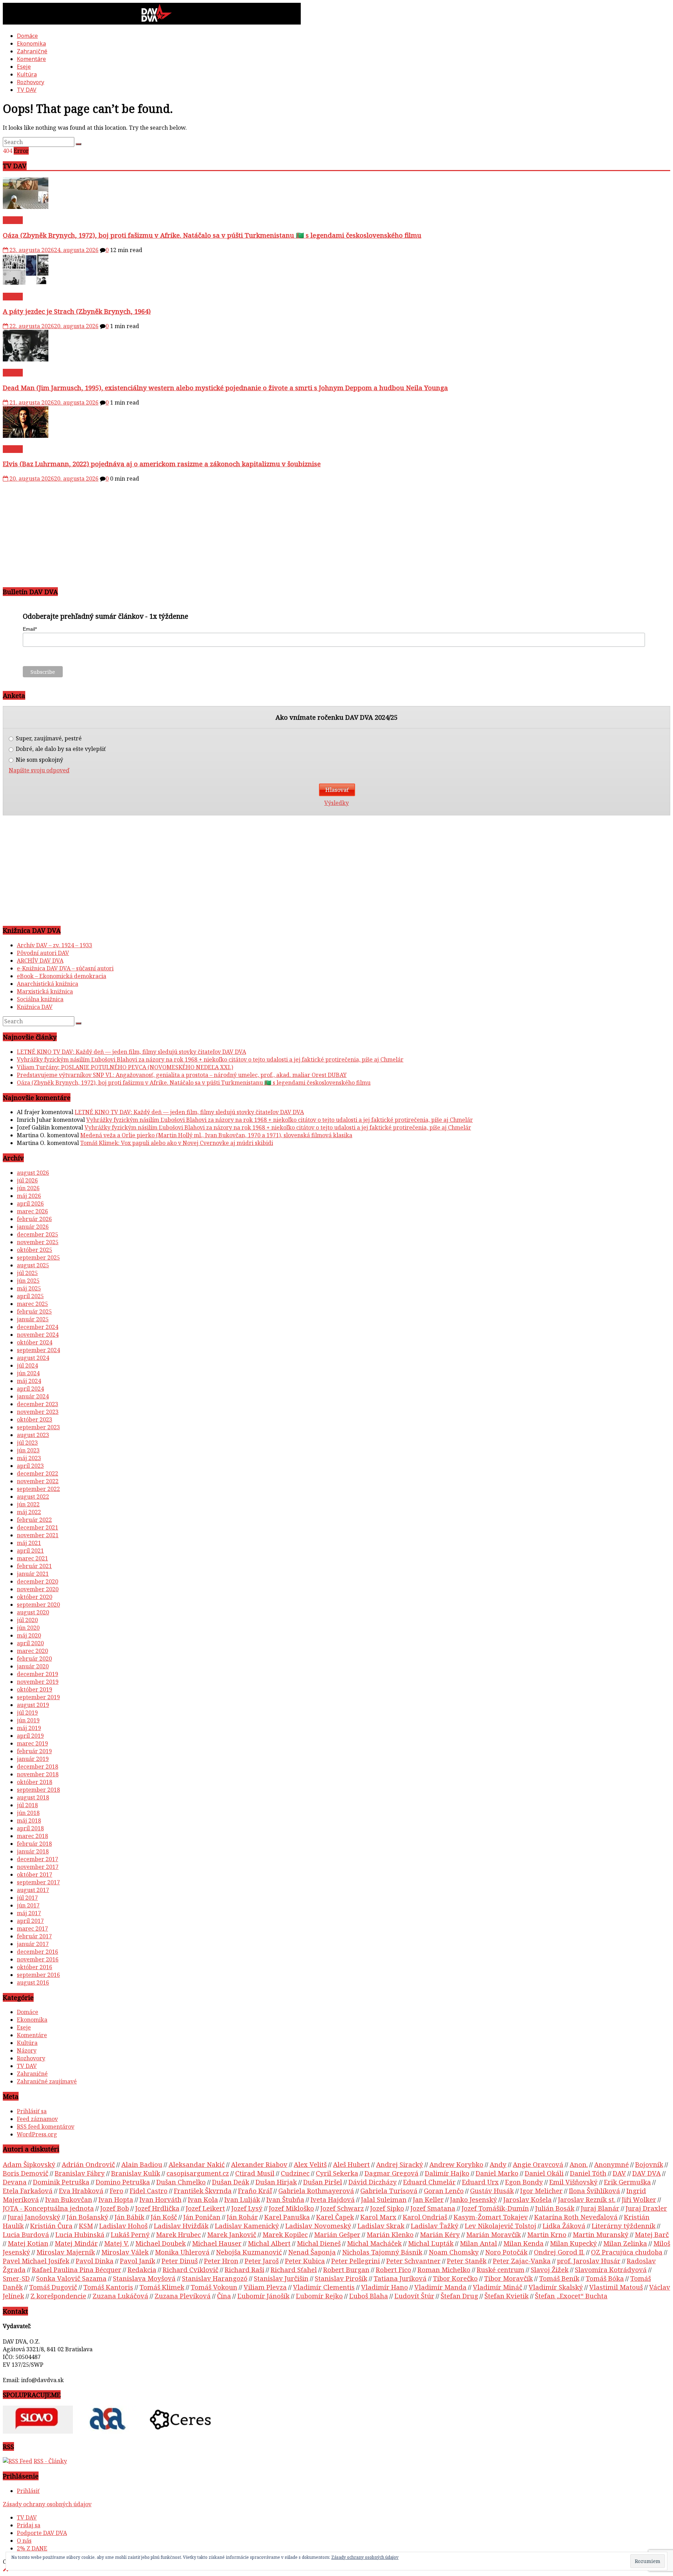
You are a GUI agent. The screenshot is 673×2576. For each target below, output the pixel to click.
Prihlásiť (28, 2491)
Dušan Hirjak (276, 2182)
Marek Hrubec (178, 2234)
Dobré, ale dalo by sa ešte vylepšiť (60, 749)
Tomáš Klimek (162, 2287)
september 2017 (38, 1882)
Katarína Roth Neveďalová (576, 2217)
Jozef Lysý (247, 2208)
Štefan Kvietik (507, 2296)
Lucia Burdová (26, 2234)
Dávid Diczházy (373, 2182)
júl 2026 (27, 1180)
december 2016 (38, 1952)
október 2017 (35, 1875)
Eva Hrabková (81, 2191)
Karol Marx (378, 2217)
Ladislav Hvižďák (181, 2226)
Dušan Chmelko (181, 2182)
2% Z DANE (32, 2548)
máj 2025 (29, 1288)
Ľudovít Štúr (414, 2296)
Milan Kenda (524, 2243)
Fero (117, 2191)
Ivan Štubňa (285, 2199)
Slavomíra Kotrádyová (611, 2269)
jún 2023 (28, 1450)
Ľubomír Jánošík (263, 2296)
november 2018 (38, 1774)
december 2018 (38, 1767)
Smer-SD (16, 2278)
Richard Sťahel (294, 2269)
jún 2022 (28, 1504)
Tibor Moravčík (508, 2278)
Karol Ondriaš (425, 2217)
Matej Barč (652, 2234)
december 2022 (38, 1473)
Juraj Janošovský (34, 2217)
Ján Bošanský (87, 2217)
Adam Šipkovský (29, 2164)
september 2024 (38, 1350)
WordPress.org (37, 2134)
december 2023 (38, 1404)
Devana (15, 2182)
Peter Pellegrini (356, 2261)
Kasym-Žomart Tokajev (491, 2217)
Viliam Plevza (265, 2287)
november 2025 (38, 1242)
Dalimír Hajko (447, 2173)
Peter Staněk (467, 2261)
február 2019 (34, 1751)
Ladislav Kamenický (247, 2226)
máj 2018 (29, 1821)
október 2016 (35, 1967)
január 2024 (33, 1396)
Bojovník (649, 2164)
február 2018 (34, 1844)
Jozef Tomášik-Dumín (495, 2208)
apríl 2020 (30, 1643)
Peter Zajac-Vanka (522, 2261)
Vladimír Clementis (324, 2287)
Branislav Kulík (136, 2173)
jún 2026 (28, 1188)
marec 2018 (32, 1836)
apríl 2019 (30, 1736)
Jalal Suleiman (384, 2199)
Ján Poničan (202, 2217)
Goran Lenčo (444, 2191)
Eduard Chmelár (429, 2182)
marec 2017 (32, 1928)
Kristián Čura (51, 2226)
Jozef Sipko (387, 2208)
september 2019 (38, 1697)
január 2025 (33, 1319)
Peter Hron (221, 2261)
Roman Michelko (444, 2269)
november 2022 (38, 1481)
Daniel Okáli (544, 2173)
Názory (27, 2050)
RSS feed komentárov (46, 2127)
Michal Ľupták (431, 2243)
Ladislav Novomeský (318, 2226)
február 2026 (34, 1219)
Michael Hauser (217, 2243)
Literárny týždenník (624, 2226)
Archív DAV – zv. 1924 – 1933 (55, 945)
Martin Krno (547, 2234)
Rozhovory (30, 82)
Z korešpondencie (58, 2296)
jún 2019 (28, 1720)
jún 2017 (28, 1905)
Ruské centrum (501, 2269)
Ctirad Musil (255, 2173)
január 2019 (33, 1759)
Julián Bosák (555, 2208)
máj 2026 (29, 1196)
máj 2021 (29, 1543)
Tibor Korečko (455, 2278)
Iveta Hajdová (333, 2199)
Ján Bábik (130, 2217)
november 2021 (38, 1535)
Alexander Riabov (259, 2164)
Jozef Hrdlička (157, 2208)
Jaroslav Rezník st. (587, 2199)
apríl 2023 (30, 1466)
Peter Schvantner (413, 2261)
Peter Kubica (305, 2261)
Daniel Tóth (588, 2173)
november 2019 (38, 1682)
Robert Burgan (346, 2269)
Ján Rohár (242, 2217)
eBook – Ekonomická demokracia (62, 976)
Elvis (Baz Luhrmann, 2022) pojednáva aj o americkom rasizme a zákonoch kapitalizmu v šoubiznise (162, 464)
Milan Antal (478, 2243)
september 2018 (38, 1790)
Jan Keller (428, 2199)
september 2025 (38, 1258)
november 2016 (38, 1959)
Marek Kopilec (285, 2234)
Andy (498, 2164)
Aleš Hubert (351, 2164)
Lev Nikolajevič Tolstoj (501, 2226)
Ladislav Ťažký (435, 2226)
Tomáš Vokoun (214, 2287)
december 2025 (38, 1234)
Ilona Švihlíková (594, 2191)
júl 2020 (27, 1620)
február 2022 (34, 1520)
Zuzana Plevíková (183, 2296)
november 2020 (38, 1589)
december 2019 (38, 1674)
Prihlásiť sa (32, 2111)
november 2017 (38, 1867)
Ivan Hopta (116, 2199)
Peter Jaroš (262, 2261)
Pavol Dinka (95, 2261)
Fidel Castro (149, 2191)
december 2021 (38, 1527)
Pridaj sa (29, 2525)
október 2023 (35, 1419)
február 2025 (34, 1311)
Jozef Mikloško (291, 2208)
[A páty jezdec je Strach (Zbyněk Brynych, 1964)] (26, 283)
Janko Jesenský (474, 2199)
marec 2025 (32, 1304)
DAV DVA (647, 2173)
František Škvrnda (203, 2191)
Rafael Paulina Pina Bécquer (77, 2269)
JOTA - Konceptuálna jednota (48, 2208)
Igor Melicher (541, 2191)
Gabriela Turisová (389, 2191)
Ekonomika (31, 43)
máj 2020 (29, 1635)
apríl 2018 (30, 1828)
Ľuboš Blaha (369, 2296)
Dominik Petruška (61, 2182)
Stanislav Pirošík (341, 2278)
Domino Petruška (123, 2182)
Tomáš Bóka (605, 2278)
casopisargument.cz (198, 2173)
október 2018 (35, 1782)
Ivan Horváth (161, 2199)
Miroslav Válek (125, 2252)
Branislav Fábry (80, 2173)
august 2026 (33, 1173)
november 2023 (38, 1412)
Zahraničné (32, 51)
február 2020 (34, 1659)
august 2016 (33, 1982)
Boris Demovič (26, 2173)
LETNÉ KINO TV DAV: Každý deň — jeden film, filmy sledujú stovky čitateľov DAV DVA (131, 1052)
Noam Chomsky (454, 2252)
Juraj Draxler (646, 2208)
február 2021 (34, 1566)
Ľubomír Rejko (319, 2296)
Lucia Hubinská (80, 2234)
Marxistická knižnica (45, 991)
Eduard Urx (480, 2182)
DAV (619, 2173)
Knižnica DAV (35, 1007)
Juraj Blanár (600, 2208)
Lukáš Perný (130, 2234)
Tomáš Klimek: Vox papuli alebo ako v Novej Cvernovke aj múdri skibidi (177, 1143)
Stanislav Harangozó (215, 2278)
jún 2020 (28, 1628)
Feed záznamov (37, 2119)
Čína (224, 2296)
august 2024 (33, 1358)
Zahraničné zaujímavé (47, 2081)
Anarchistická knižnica (47, 984)
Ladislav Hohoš (123, 2226)
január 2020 (33, 1666)
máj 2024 (29, 1381)
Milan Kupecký (573, 2243)
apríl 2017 (30, 1921)
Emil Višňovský (573, 2182)
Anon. (579, 2164)
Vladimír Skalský (556, 2287)
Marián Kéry (440, 2234)
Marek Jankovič (232, 2234)
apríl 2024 (30, 1389)
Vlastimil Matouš (616, 2287)
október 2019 (35, 1689)
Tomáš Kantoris (108, 2287)
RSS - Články (50, 2461)
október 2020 (35, 1597)
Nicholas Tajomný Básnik (382, 2252)
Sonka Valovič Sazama (71, 2278)
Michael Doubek (161, 2243)
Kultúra (27, 74)
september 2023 (38, 1427)
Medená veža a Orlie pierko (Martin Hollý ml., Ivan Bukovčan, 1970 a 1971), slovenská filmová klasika (216, 1135)
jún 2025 (28, 1281)
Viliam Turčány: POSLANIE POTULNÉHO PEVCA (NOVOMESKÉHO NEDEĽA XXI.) (125, 1067)
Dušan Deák (231, 2182)
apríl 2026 (30, 1204)
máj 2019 (29, 1728)
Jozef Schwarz (342, 2208)
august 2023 (33, 1435)
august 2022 (33, 1497)
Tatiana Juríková (400, 2278)
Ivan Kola (203, 2199)
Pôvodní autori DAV (43, 953)
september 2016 (38, 1975)
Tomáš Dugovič (53, 2287)
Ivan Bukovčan (69, 2199)
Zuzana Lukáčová (120, 2296)
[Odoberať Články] (18, 2461)
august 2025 (33, 1265)
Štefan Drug (459, 2296)
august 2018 (33, 1797)
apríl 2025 (30, 1296)
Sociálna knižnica (40, 999)
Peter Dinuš (180, 2261)
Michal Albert (269, 2243)
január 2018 (33, 1851)
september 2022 (38, 1489)
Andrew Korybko (456, 2164)
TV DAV (27, 90)
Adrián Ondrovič (88, 2164)
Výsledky (336, 803)
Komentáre (31, 59)
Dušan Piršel (323, 2182)
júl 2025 (27, 1273)
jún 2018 (28, 1813)
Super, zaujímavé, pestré (48, 738)
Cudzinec (295, 2173)
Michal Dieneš (319, 2243)
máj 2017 (29, 1913)
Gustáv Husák (492, 2191)
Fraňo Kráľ (255, 2191)
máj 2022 (29, 1512)
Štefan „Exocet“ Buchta (571, 2296)
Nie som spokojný (39, 760)
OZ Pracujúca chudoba (627, 2252)
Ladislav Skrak (381, 2226)
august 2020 (33, 1612)
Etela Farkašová (28, 2191)
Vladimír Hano (385, 2287)
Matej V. (117, 2243)
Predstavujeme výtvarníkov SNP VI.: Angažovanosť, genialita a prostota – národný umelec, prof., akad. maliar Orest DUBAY (182, 1075)
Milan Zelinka (625, 2243)
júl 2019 (27, 1713)
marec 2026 (32, 1211)
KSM (86, 2226)
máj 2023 (29, 1458)
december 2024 (38, 1327)
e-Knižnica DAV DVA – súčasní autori (65, 968)
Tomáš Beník (559, 2278)
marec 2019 (32, 1743)
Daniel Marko (497, 2173)
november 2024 (38, 1335)
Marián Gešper (337, 2234)
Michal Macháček (374, 2243)
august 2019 (33, 1705)
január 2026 (33, 1227)
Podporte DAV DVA (42, 2533)
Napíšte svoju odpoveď (39, 770)
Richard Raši (244, 2269)
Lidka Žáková (564, 2226)
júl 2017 (27, 1898)
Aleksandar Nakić (197, 2164)
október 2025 (35, 1250)
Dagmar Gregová (392, 2173)
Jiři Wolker (639, 2199)
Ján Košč (164, 2217)
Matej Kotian (28, 2243)
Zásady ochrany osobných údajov (47, 2504)
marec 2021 (32, 1558)
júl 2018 (27, 1805)
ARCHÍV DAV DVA (40, 961)
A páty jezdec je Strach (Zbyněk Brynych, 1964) (77, 311)
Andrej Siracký (400, 2164)
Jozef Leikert (205, 2208)
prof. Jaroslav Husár (589, 2261)
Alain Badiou (142, 2164)
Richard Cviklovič (191, 2269)
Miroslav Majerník (66, 2252)
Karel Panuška (287, 2217)
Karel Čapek (335, 2217)
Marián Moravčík (494, 2234)
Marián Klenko (390, 2234)
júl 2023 (27, 1443)
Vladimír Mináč (498, 2287)
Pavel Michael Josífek (36, 2261)
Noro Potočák (506, 2252)
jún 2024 (28, 1373)
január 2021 (33, 1574)
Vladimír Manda (440, 2287)
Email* (30, 629)
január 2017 (33, 1944)
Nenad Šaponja (312, 2252)
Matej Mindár (76, 2243)
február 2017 (34, 1936)
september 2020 (38, 1605)
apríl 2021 (30, 1551)
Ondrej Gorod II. (559, 2252)
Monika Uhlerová (182, 2252)
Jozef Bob (115, 2208)
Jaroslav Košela (528, 2199)
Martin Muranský (601, 2234)
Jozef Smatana (433, 2208)
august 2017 (33, 1890)
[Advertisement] (213, 531)
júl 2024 (27, 1365)
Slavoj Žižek (550, 2269)
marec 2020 (32, 1651)
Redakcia (142, 2269)
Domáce (27, 36)
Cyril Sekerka (337, 2173)
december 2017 (38, 1859)
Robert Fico (393, 2269)
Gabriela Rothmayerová (316, 2191)
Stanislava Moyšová (144, 2278)
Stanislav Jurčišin (281, 2278)
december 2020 (38, 1581)
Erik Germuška (627, 2182)
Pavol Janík (138, 2261)
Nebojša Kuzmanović (249, 2252)
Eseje (24, 67)
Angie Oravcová (538, 2164)
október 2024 (35, 1342)
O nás (24, 2541)
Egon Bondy (524, 2182)
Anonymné (611, 2164)
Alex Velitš (310, 2164)
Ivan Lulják (242, 2199)
